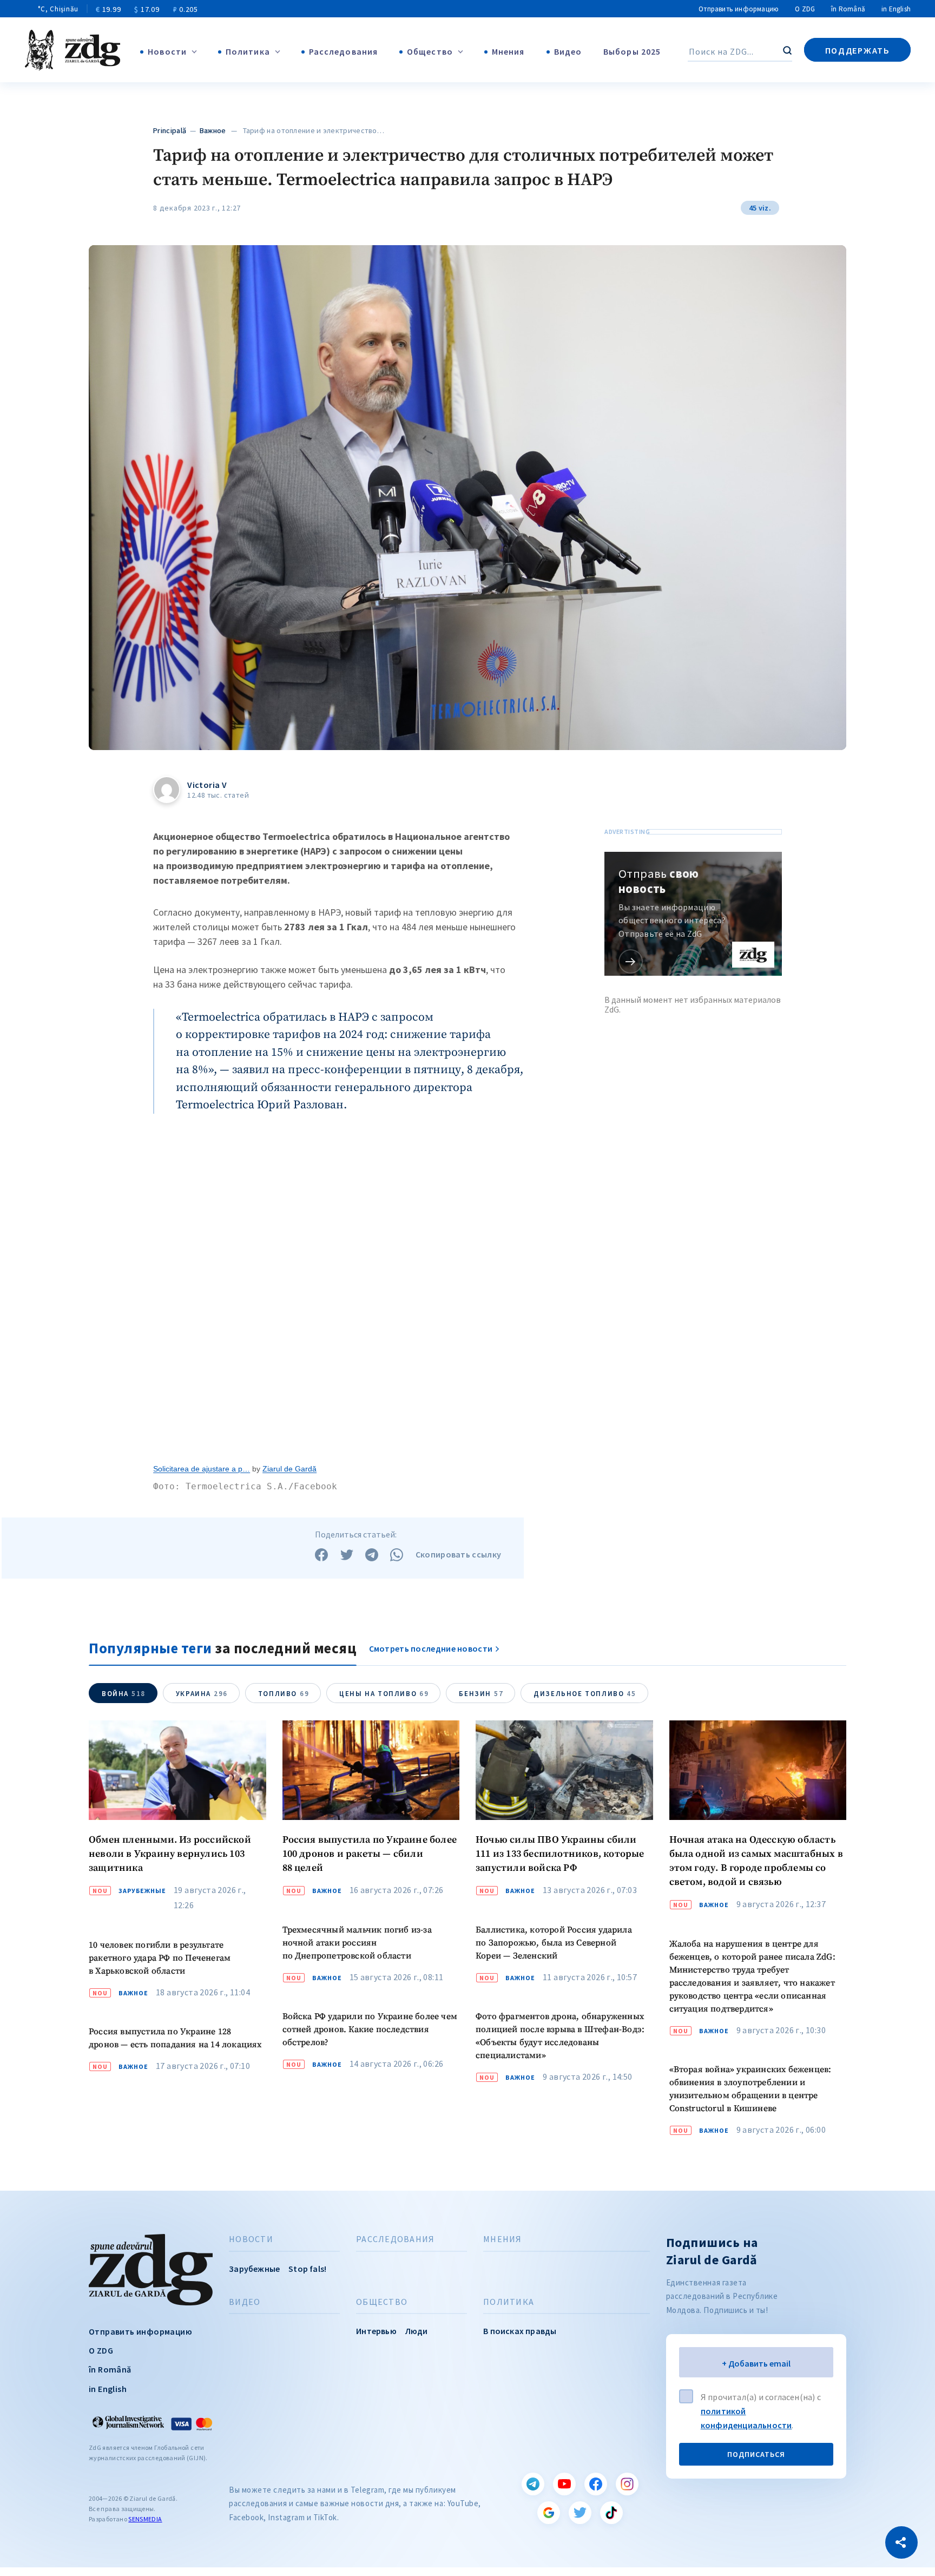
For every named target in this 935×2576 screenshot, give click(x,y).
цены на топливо (384, 1694)
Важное (213, 130)
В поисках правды (520, 2331)
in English (896, 9)
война (124, 1694)
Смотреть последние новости (431, 1648)
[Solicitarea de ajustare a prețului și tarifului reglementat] (338, 1293)
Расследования (343, 51)
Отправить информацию (739, 9)
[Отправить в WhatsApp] (397, 1555)
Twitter (580, 2513)
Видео (568, 51)
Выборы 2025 (632, 51)
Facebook (596, 2484)
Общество (430, 51)
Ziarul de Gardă (289, 1469)
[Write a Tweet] (347, 1555)
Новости (167, 51)
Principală (170, 130)
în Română (848, 9)
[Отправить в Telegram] (372, 1555)
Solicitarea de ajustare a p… (202, 1469)
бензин (481, 1694)
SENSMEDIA (145, 2519)
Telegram (533, 2484)
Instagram (627, 2484)
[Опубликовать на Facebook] (321, 1555)
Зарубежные (142, 1891)
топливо (284, 1694)
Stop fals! (307, 2269)
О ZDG (805, 9)
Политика (248, 51)
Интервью (376, 2331)
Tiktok (611, 2513)
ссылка (631, 961)
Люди (417, 2331)
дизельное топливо (585, 1694)
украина (202, 1694)
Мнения (508, 51)
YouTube (564, 2484)
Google (549, 2513)
